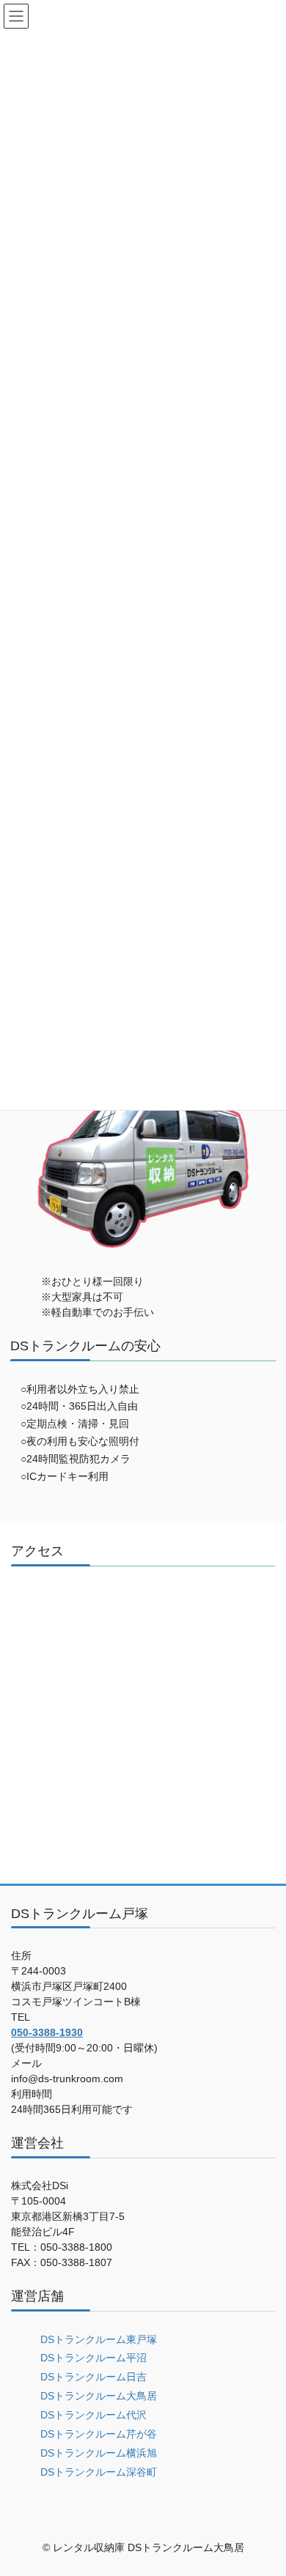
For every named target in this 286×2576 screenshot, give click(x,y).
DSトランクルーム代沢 (93, 2415)
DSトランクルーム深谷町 (99, 2472)
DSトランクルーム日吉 (93, 2377)
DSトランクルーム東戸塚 (99, 2339)
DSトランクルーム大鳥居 (99, 2396)
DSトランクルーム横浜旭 (99, 2453)
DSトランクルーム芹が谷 (99, 2434)
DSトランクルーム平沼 (93, 2358)
